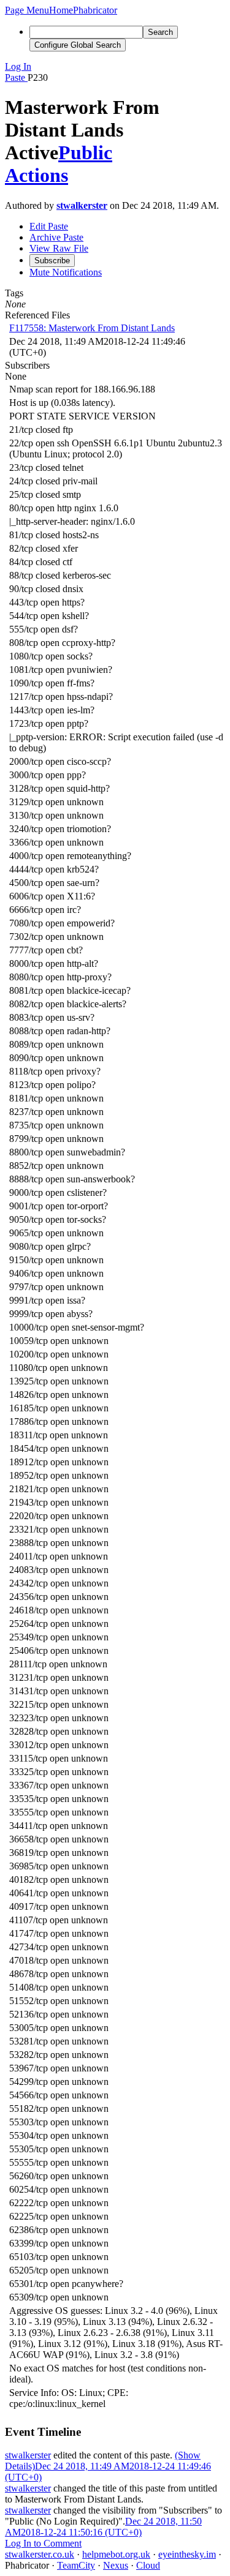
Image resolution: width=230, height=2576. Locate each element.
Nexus (116, 2565)
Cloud (148, 2565)
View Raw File (59, 248)
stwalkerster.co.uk (40, 2554)
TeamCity (76, 2565)
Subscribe (52, 261)
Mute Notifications (66, 272)
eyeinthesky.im (187, 2554)
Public (85, 152)
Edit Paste (49, 226)
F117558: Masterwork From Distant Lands (92, 328)
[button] (27, 10)
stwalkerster (82, 205)
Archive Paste (56, 237)
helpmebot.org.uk (116, 2554)
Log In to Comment (43, 2543)
